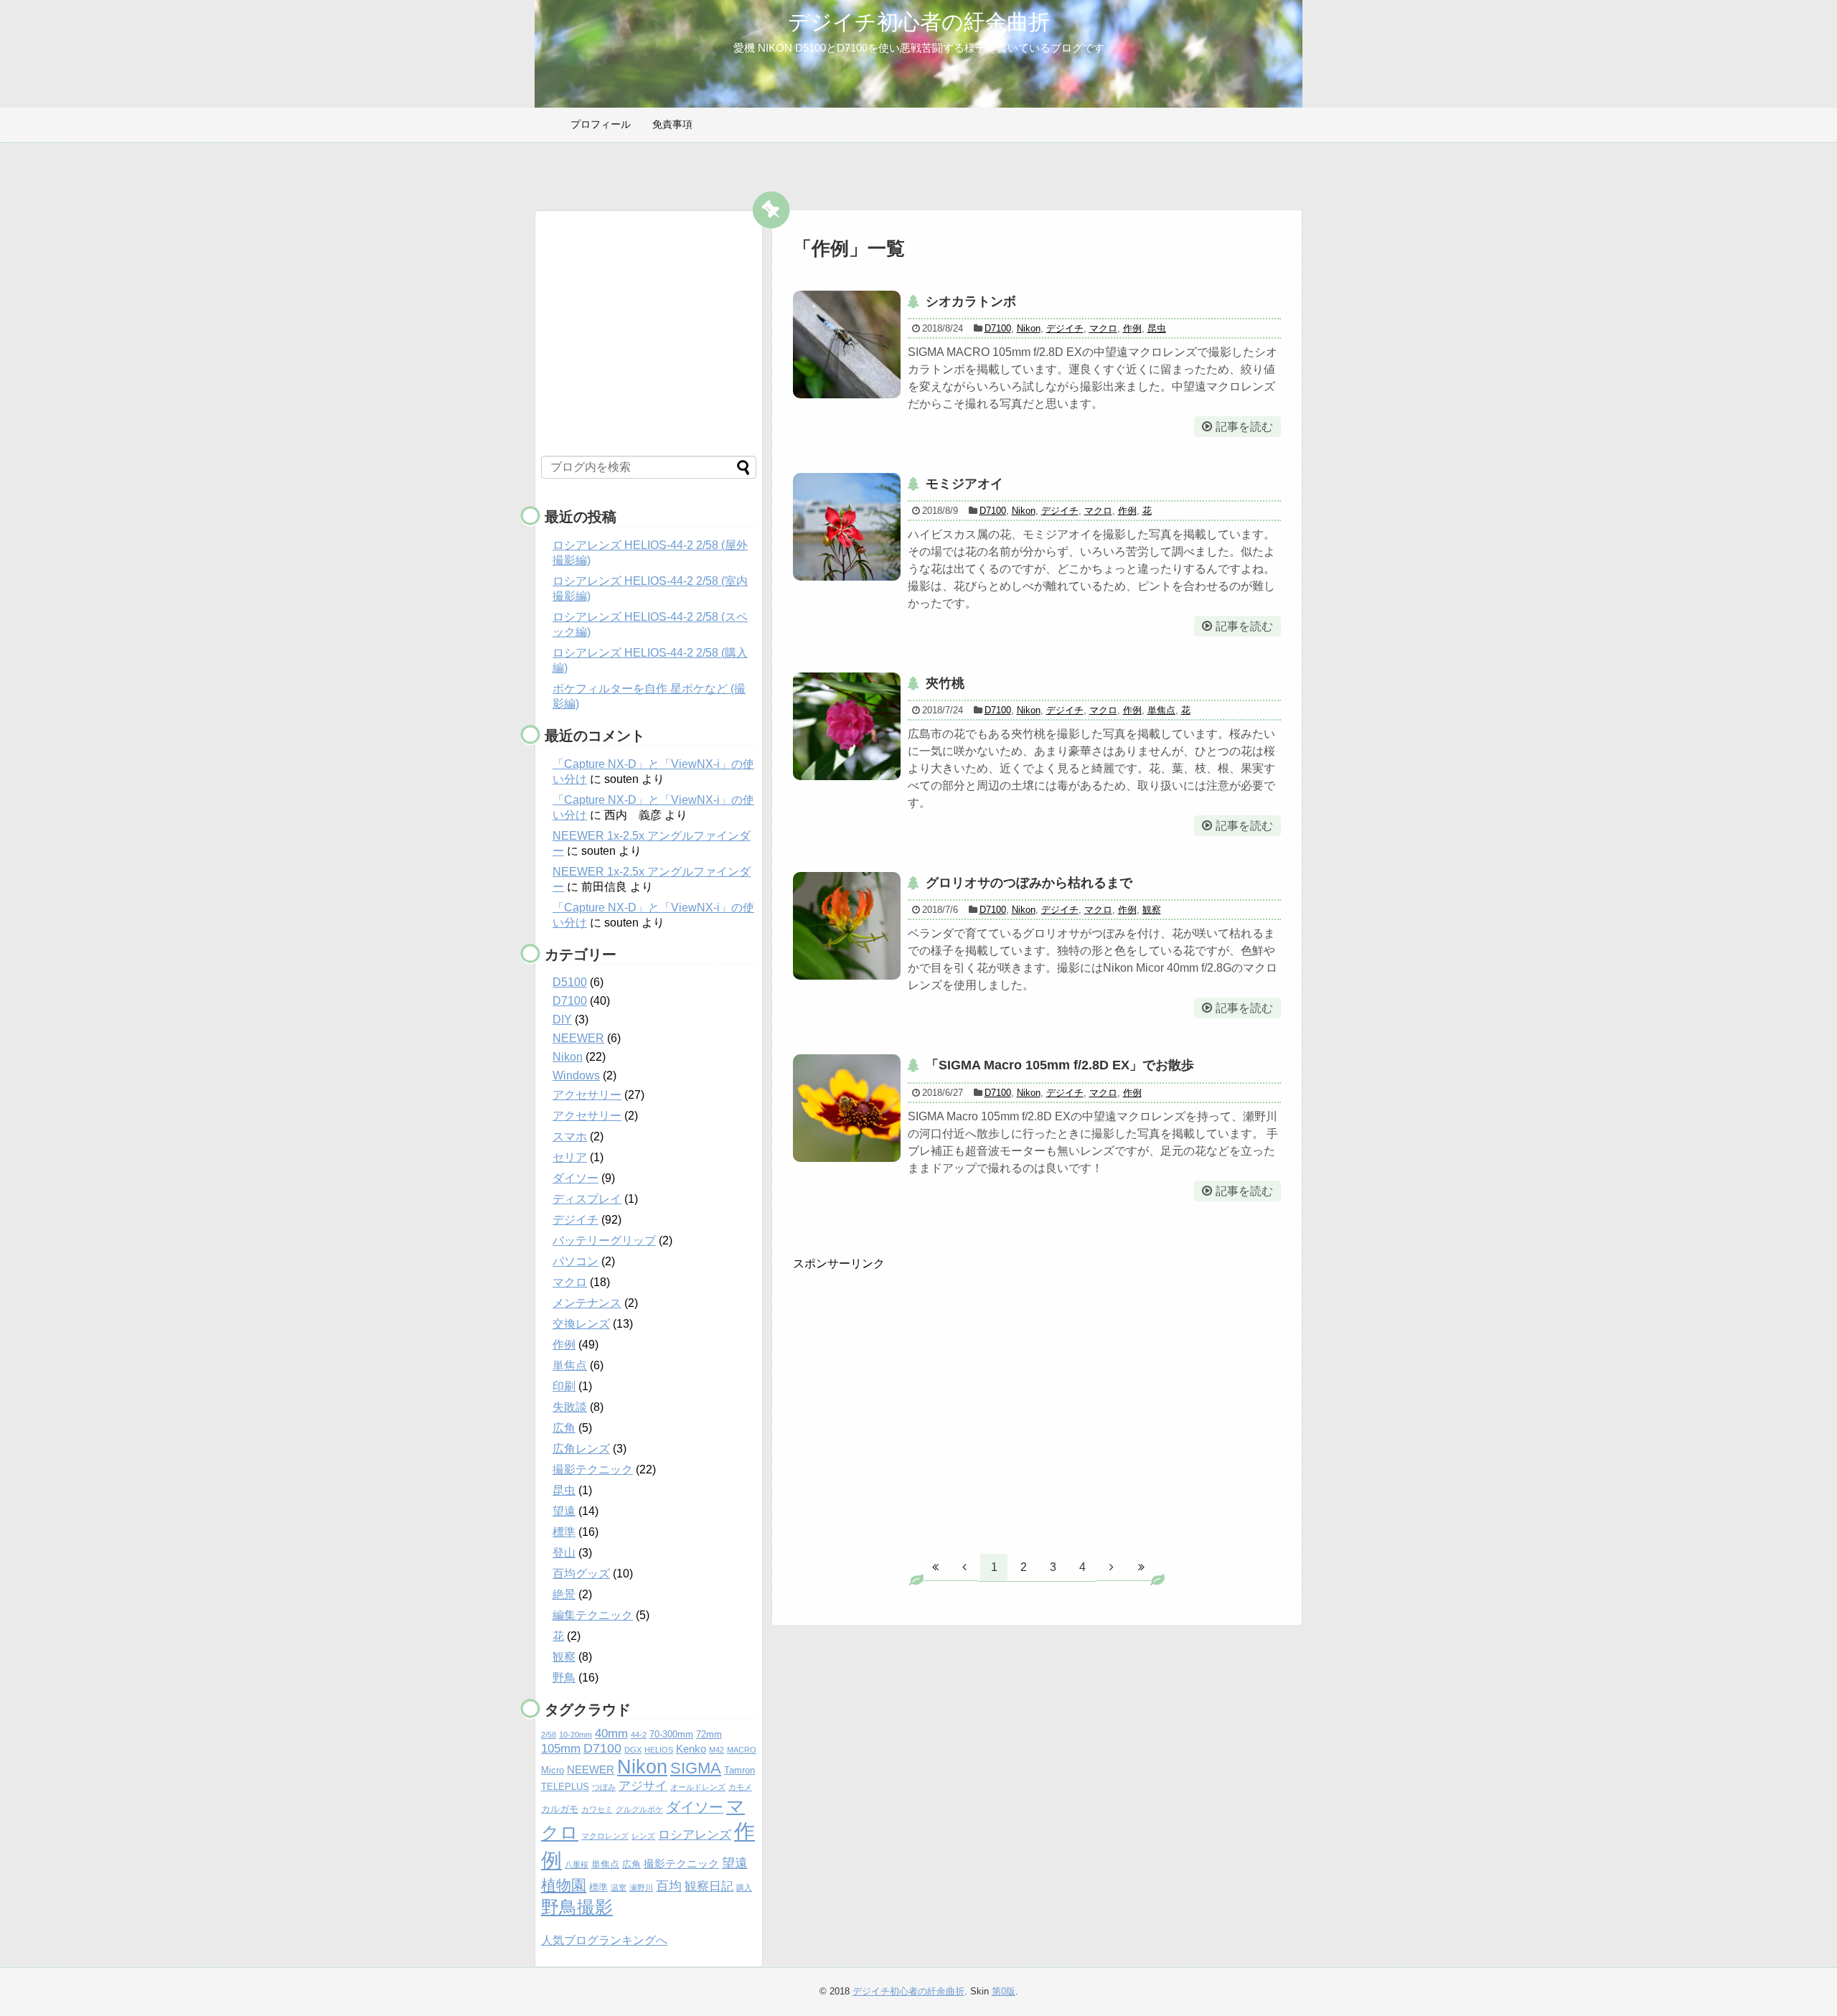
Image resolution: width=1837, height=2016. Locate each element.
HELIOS (659, 1750)
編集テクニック (593, 1615)
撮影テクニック (593, 1469)
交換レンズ (581, 1324)
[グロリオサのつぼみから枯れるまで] (847, 926)
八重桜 (577, 1865)
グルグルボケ (639, 1809)
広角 (564, 1428)
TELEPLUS (565, 1787)
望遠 (564, 1511)
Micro (553, 1770)
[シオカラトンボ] (847, 344)
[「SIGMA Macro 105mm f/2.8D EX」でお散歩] (847, 1108)
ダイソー (575, 1178)
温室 (619, 1888)
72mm (709, 1734)
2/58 (549, 1735)
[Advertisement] (913, 1410)
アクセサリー (587, 1095)
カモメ (740, 1787)
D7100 (998, 328)
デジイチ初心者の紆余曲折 (919, 22)
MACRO (742, 1750)
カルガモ (560, 1809)
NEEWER (578, 1038)
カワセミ (597, 1809)
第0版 (1004, 1991)
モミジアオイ (964, 484)
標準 (564, 1532)
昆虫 (1157, 328)
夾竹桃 (945, 683)
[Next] (1112, 1567)
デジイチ (1065, 328)
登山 (564, 1553)
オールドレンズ (698, 1787)
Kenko (691, 1749)
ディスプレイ (587, 1199)
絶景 (564, 1594)
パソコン (575, 1261)
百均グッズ (581, 1574)
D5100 (570, 982)
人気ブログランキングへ (604, 1940)
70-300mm (671, 1734)
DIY (562, 1019)
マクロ (1103, 328)
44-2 (639, 1735)
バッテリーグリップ (604, 1241)
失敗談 (570, 1407)
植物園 (564, 1885)
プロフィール (601, 124)
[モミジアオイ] (847, 527)
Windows (576, 1075)
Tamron (739, 1770)
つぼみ (604, 1787)
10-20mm (575, 1735)
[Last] (1141, 1567)
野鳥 (564, 1678)
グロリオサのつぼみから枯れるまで (1029, 883)
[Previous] (964, 1567)
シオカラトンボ (971, 301)
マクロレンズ (605, 1836)
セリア (570, 1157)
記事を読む (1244, 427)
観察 (1152, 910)
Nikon (1029, 328)
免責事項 (672, 124)
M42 (717, 1750)
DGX (633, 1750)
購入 (744, 1888)
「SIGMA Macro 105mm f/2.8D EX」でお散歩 (1060, 1065)
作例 (1132, 328)
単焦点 (1161, 710)
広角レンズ (581, 1449)
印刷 (564, 1386)
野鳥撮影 (577, 1907)
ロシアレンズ (695, 1835)
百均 (669, 1886)
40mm (611, 1734)
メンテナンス (587, 1303)
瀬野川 (641, 1888)
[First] (935, 1567)
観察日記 (709, 1886)
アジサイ (643, 1786)
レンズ (643, 1836)
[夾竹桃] (847, 726)
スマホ (570, 1136)
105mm (561, 1749)
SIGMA (696, 1768)
